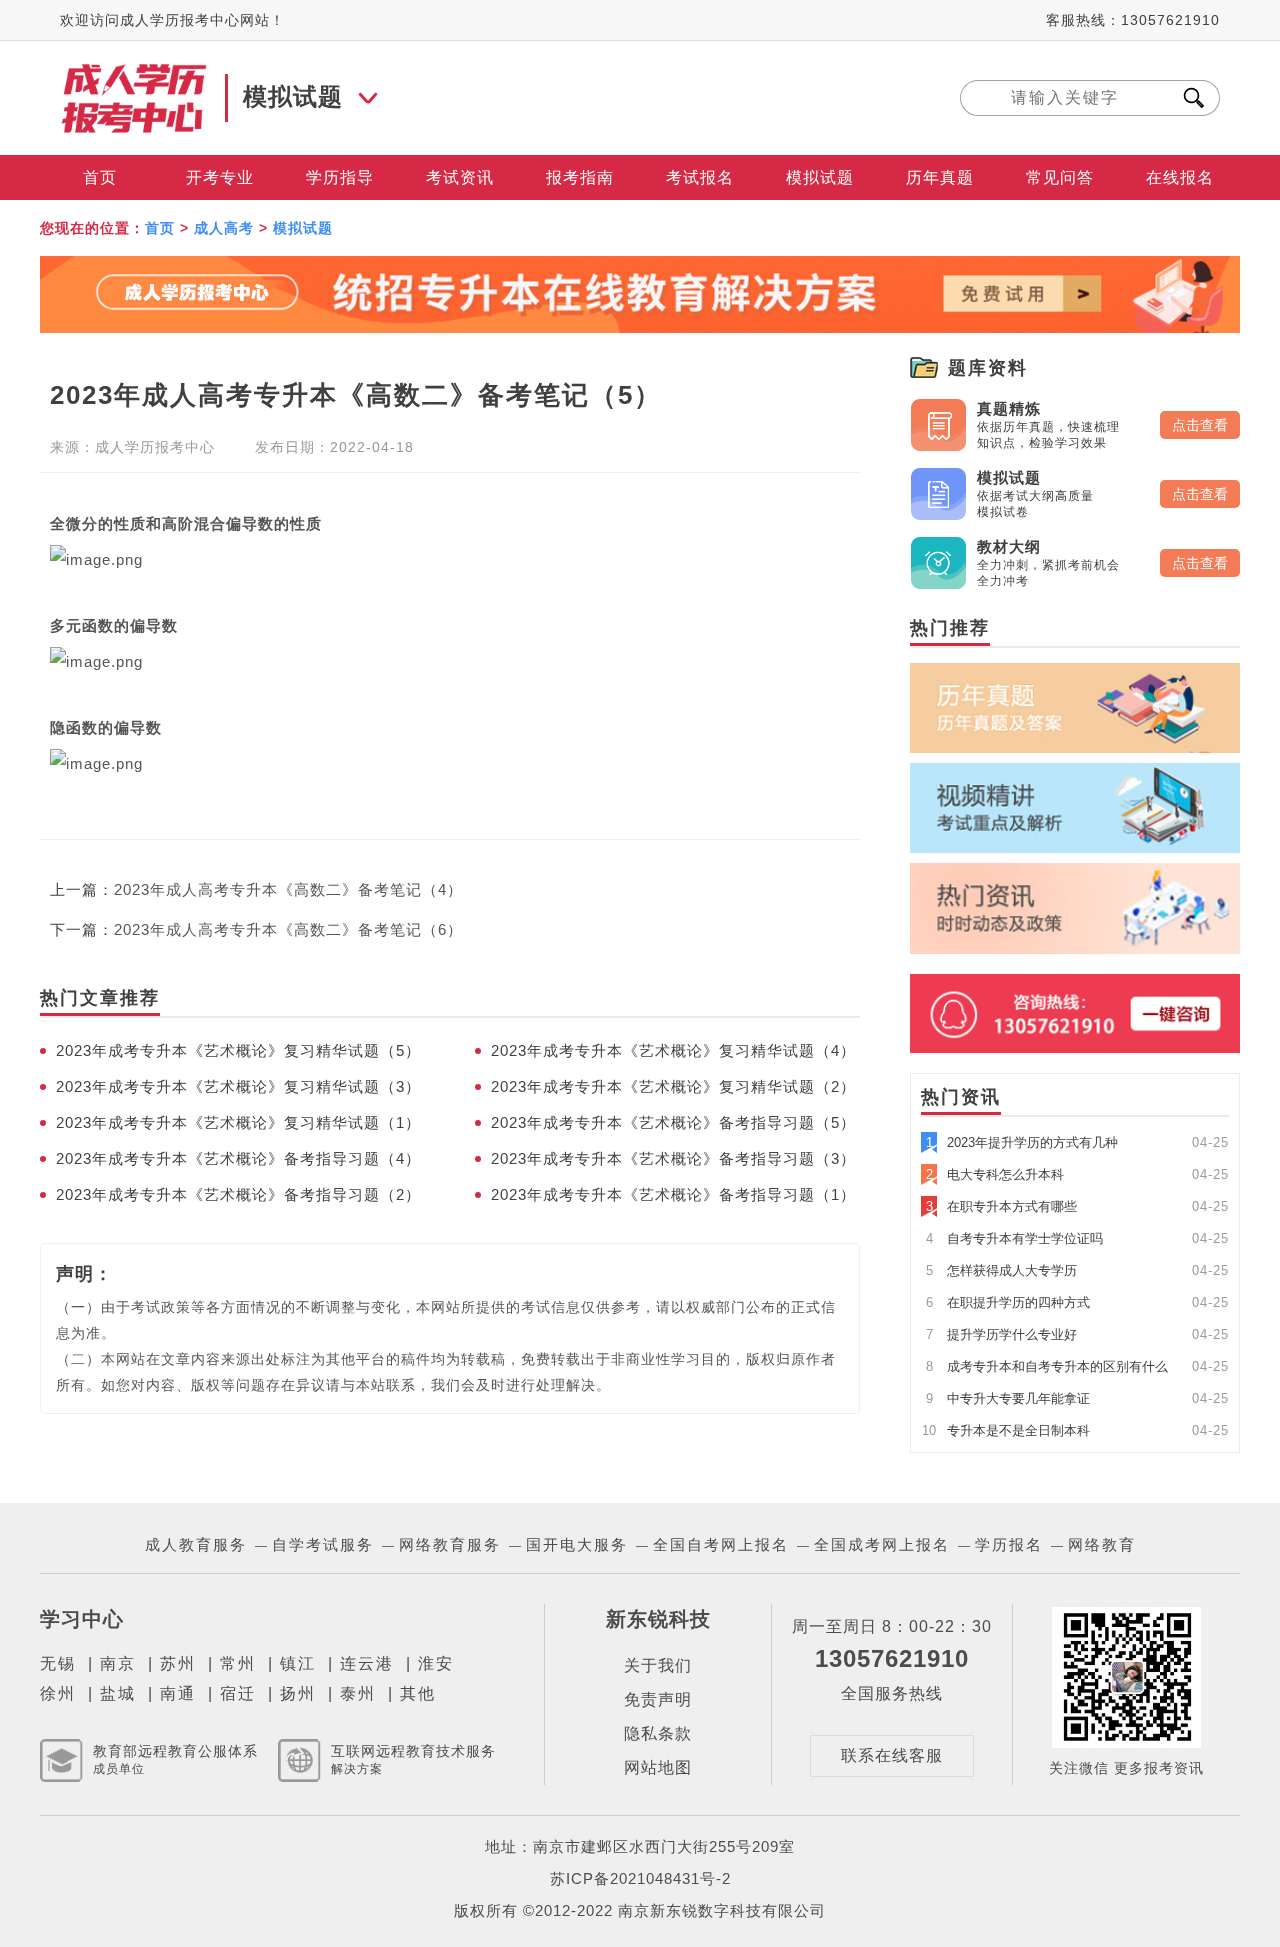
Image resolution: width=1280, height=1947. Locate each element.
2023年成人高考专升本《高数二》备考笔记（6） (288, 929)
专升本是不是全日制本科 (1006, 1430)
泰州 (358, 1693)
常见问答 (1060, 177)
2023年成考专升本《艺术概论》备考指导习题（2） (238, 1194)
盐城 (118, 1693)
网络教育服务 (450, 1544)
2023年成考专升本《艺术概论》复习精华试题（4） (673, 1050)
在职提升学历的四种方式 (1008, 1302)
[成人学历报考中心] (135, 72)
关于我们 (658, 1665)
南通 (178, 1693)
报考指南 (580, 177)
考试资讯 (460, 177)
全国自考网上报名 (721, 1544)
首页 (100, 177)
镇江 (298, 1663)
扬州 (298, 1693)
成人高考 (224, 228)
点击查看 (1200, 425)
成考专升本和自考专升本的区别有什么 (1047, 1366)
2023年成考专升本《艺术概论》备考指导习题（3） (673, 1158)
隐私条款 (658, 1733)
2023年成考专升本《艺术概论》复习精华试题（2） (673, 1086)
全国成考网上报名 (882, 1544)
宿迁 (238, 1693)
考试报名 (700, 177)
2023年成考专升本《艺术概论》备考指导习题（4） (238, 1158)
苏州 (178, 1663)
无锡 (58, 1663)
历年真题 (940, 177)
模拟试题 (820, 177)
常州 (238, 1663)
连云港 (367, 1663)
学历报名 (1009, 1544)
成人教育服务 (196, 1544)
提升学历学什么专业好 (1001, 1334)
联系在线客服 (892, 1755)
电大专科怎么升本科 (995, 1174)
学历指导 (340, 177)
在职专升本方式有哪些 (1001, 1206)
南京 (118, 1663)
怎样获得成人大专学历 (1001, 1270)
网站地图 (658, 1767)
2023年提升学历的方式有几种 (1022, 1142)
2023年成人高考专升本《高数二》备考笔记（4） (288, 889)
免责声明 (658, 1699)
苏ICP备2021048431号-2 (640, 1878)
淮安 (436, 1663)
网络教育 (1102, 1544)
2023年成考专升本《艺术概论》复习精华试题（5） (238, 1050)
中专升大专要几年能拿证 (1008, 1398)
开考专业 (220, 177)
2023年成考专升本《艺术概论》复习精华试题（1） (238, 1122)
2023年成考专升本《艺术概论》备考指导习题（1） (673, 1194)
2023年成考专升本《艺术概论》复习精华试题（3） (238, 1086)
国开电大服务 (577, 1544)
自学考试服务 (323, 1544)
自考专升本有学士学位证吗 (1014, 1238)
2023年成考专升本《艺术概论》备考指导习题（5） (673, 1122)
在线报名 (1180, 177)
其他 (418, 1693)
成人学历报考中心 (155, 447)
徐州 (58, 1693)
